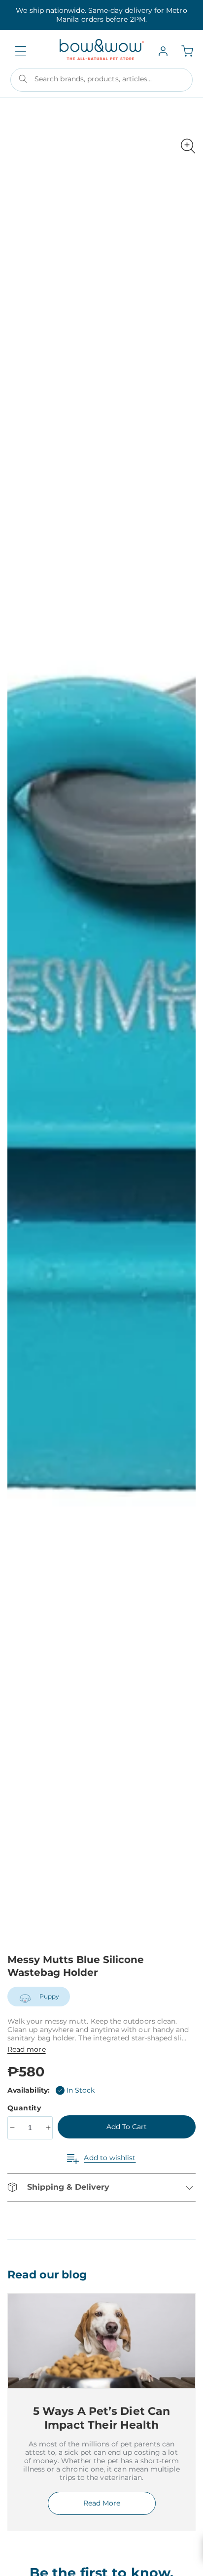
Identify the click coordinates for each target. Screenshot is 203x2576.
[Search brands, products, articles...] (23, 79)
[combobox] (101, 80)
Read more (27, 2049)
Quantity (25, 2108)
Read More (102, 2503)
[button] (21, 51)
